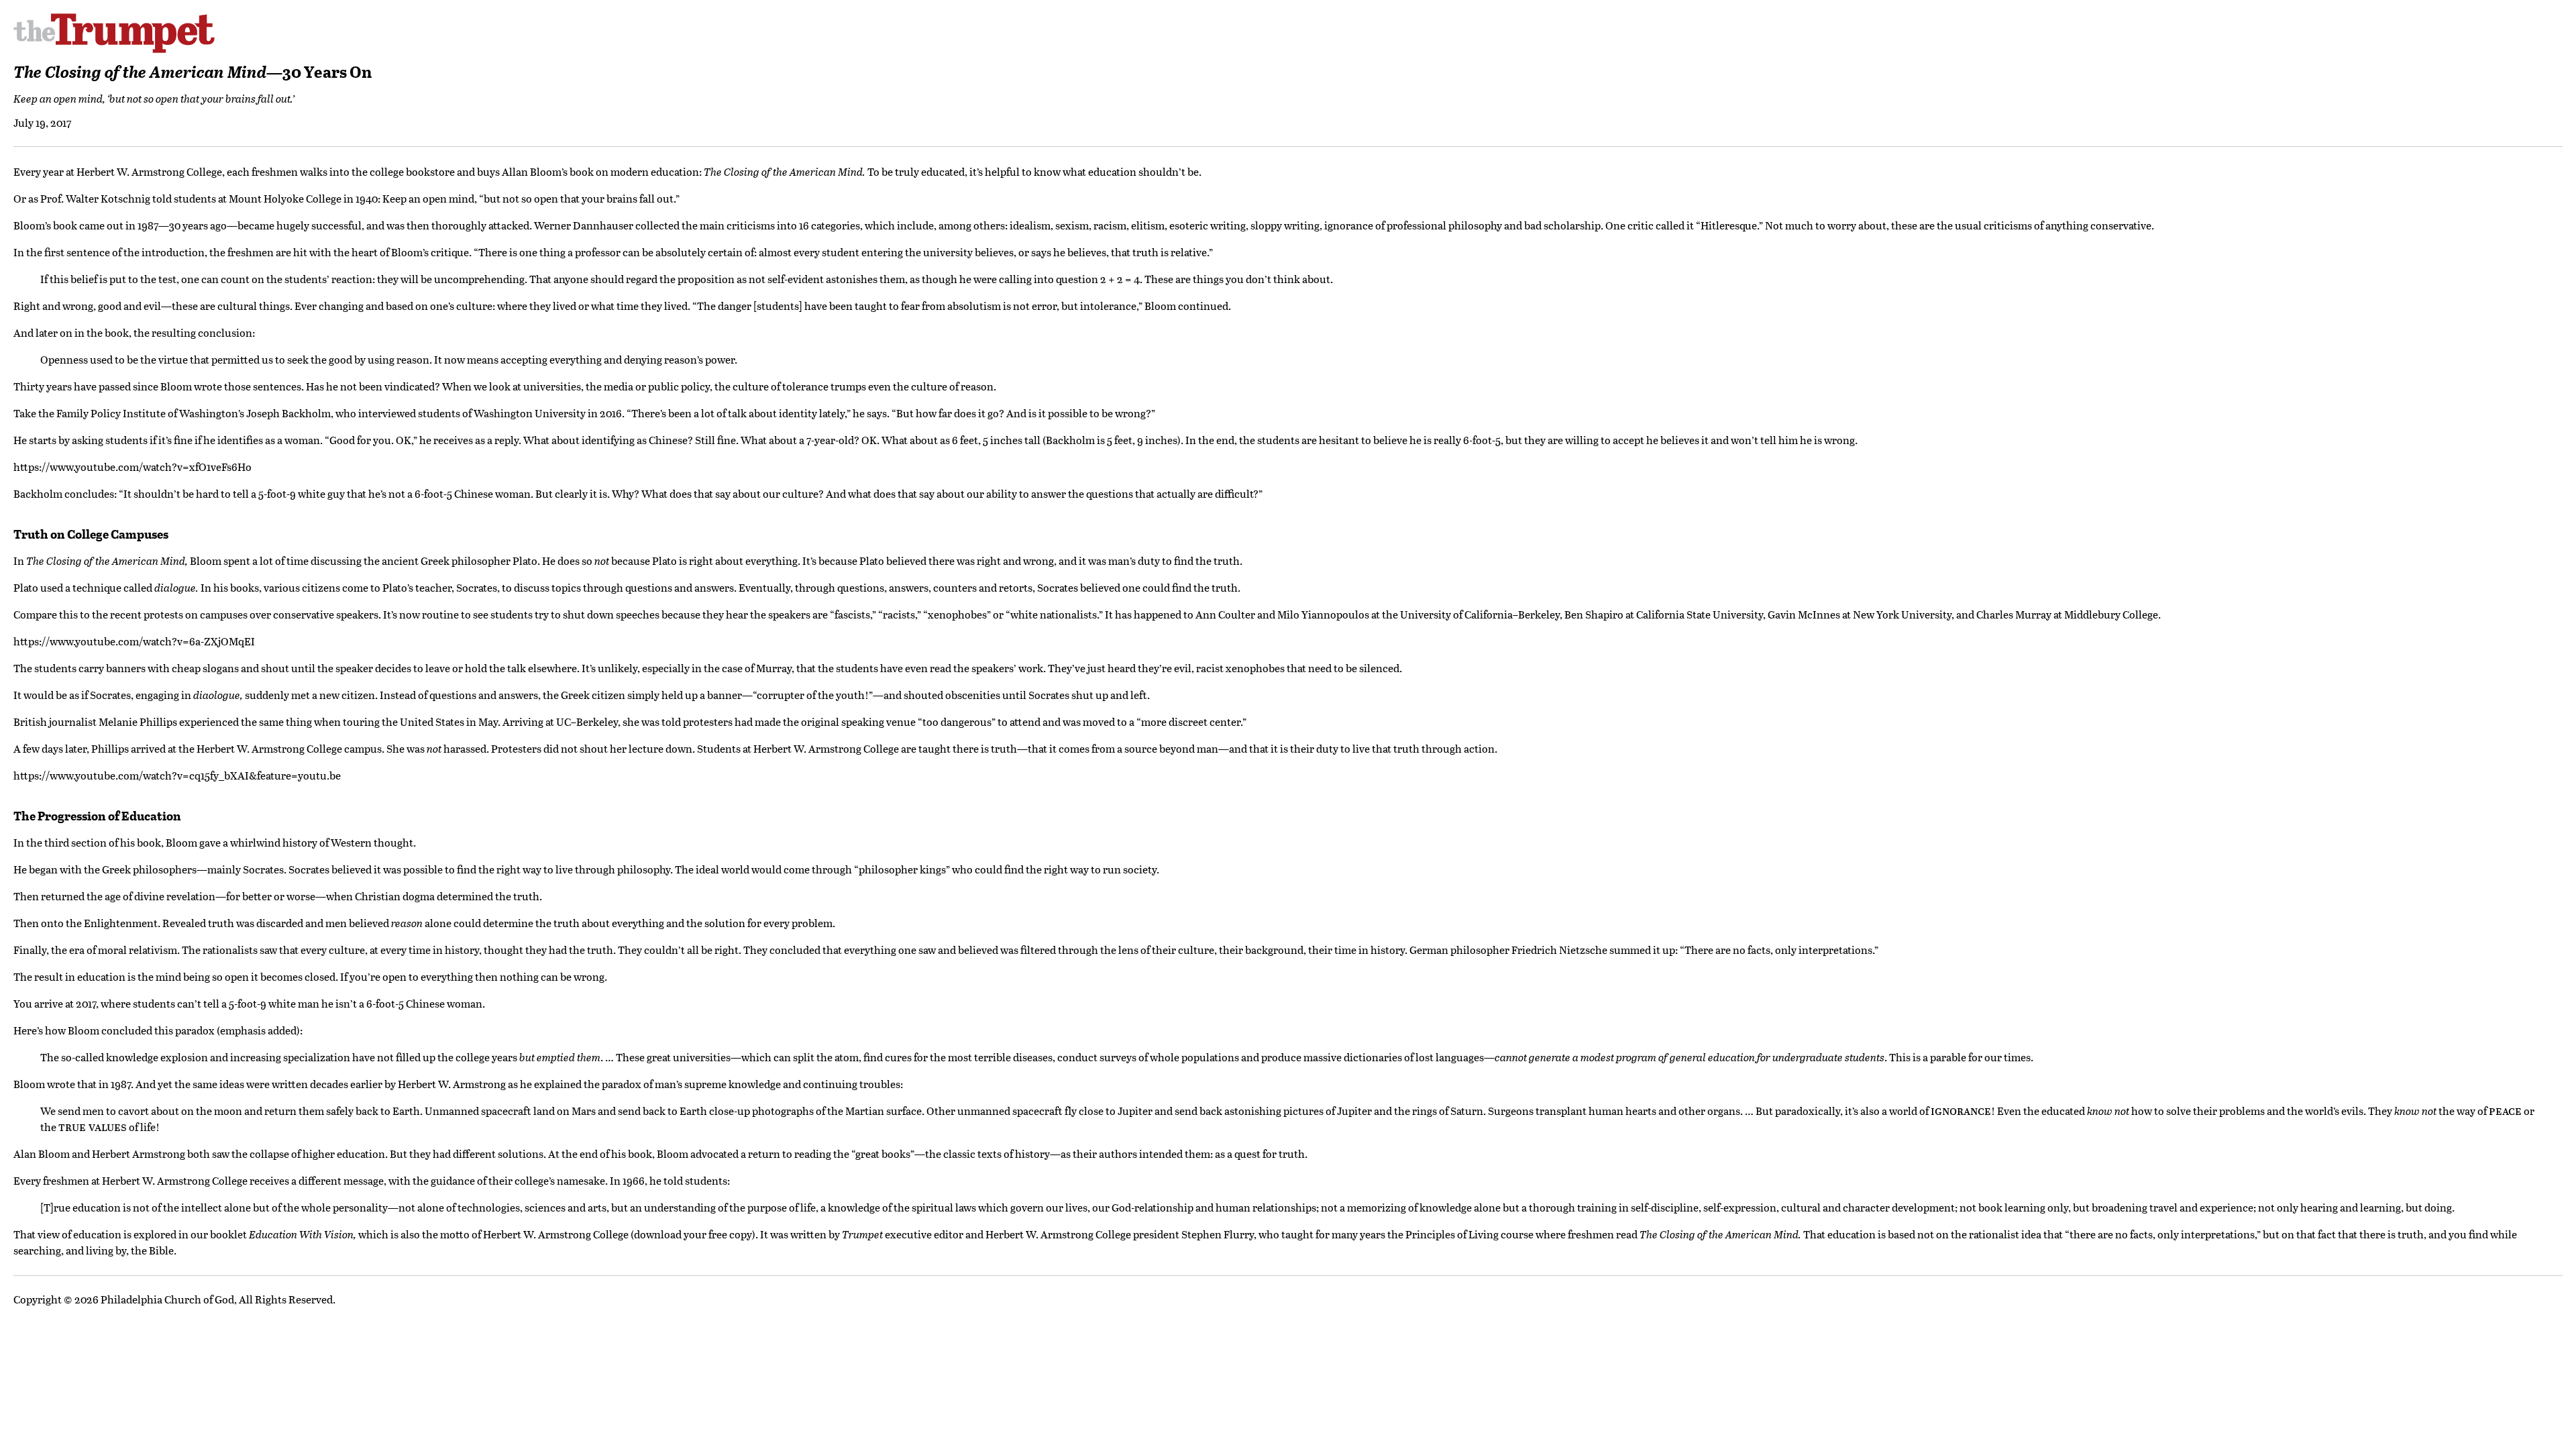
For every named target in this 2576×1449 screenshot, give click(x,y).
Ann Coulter (1225, 614)
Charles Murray (2014, 614)
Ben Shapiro (1594, 614)
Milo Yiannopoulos (1323, 614)
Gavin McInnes (1804, 614)
